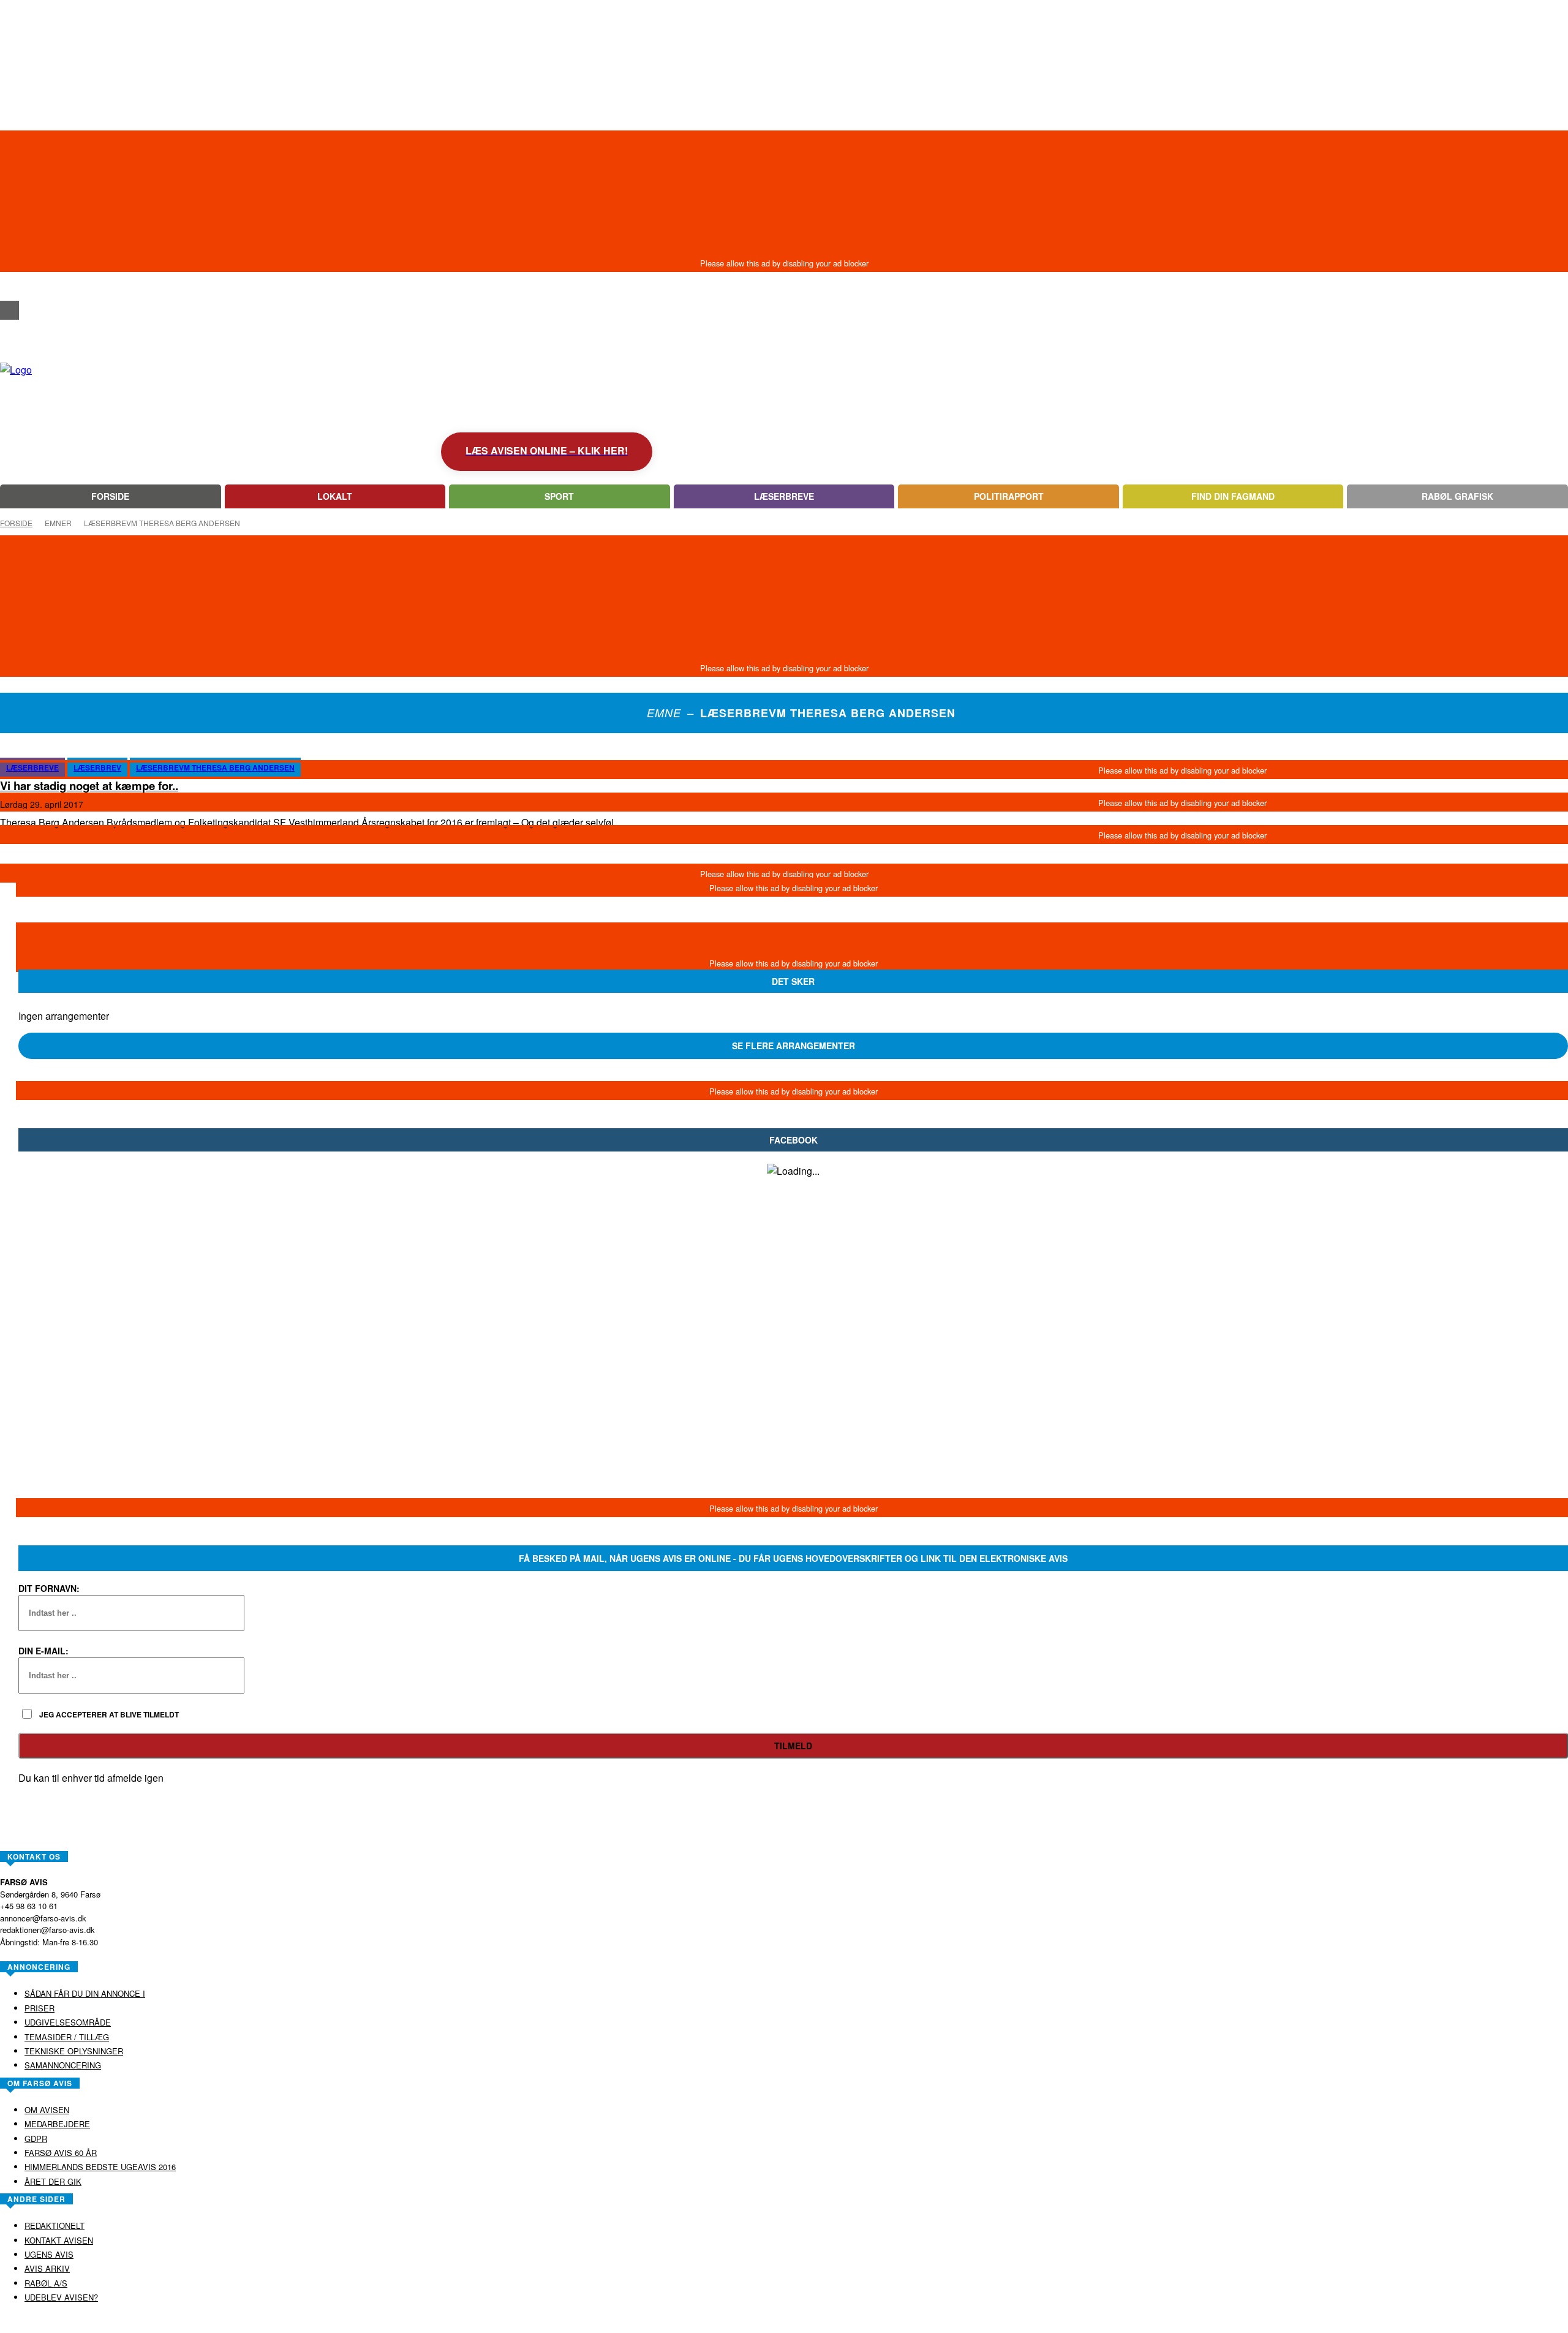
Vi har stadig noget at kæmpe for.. (89, 786)
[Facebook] (9, 310)
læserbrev (97, 767)
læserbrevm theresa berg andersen (215, 767)
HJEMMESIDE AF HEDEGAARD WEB (831, 2323)
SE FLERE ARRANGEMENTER (793, 1046)
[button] (9, 288)
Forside (16, 523)
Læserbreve (32, 767)
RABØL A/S (745, 2323)
